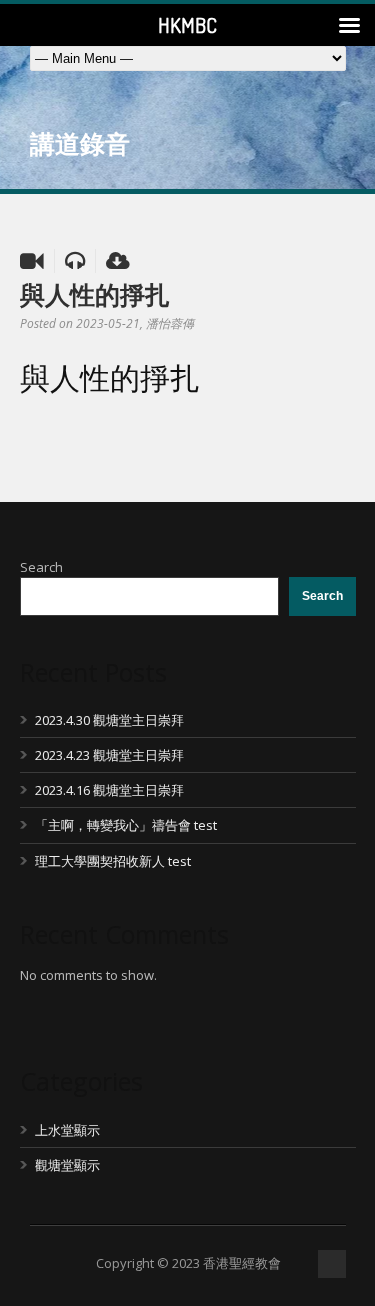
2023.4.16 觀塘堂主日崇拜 (109, 790)
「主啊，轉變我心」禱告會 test (126, 825)
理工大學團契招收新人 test (113, 861)
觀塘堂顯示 (67, 1165)
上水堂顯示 (67, 1130)
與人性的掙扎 (95, 294)
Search (41, 567)
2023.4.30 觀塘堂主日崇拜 (109, 720)
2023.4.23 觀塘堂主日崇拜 (109, 755)
